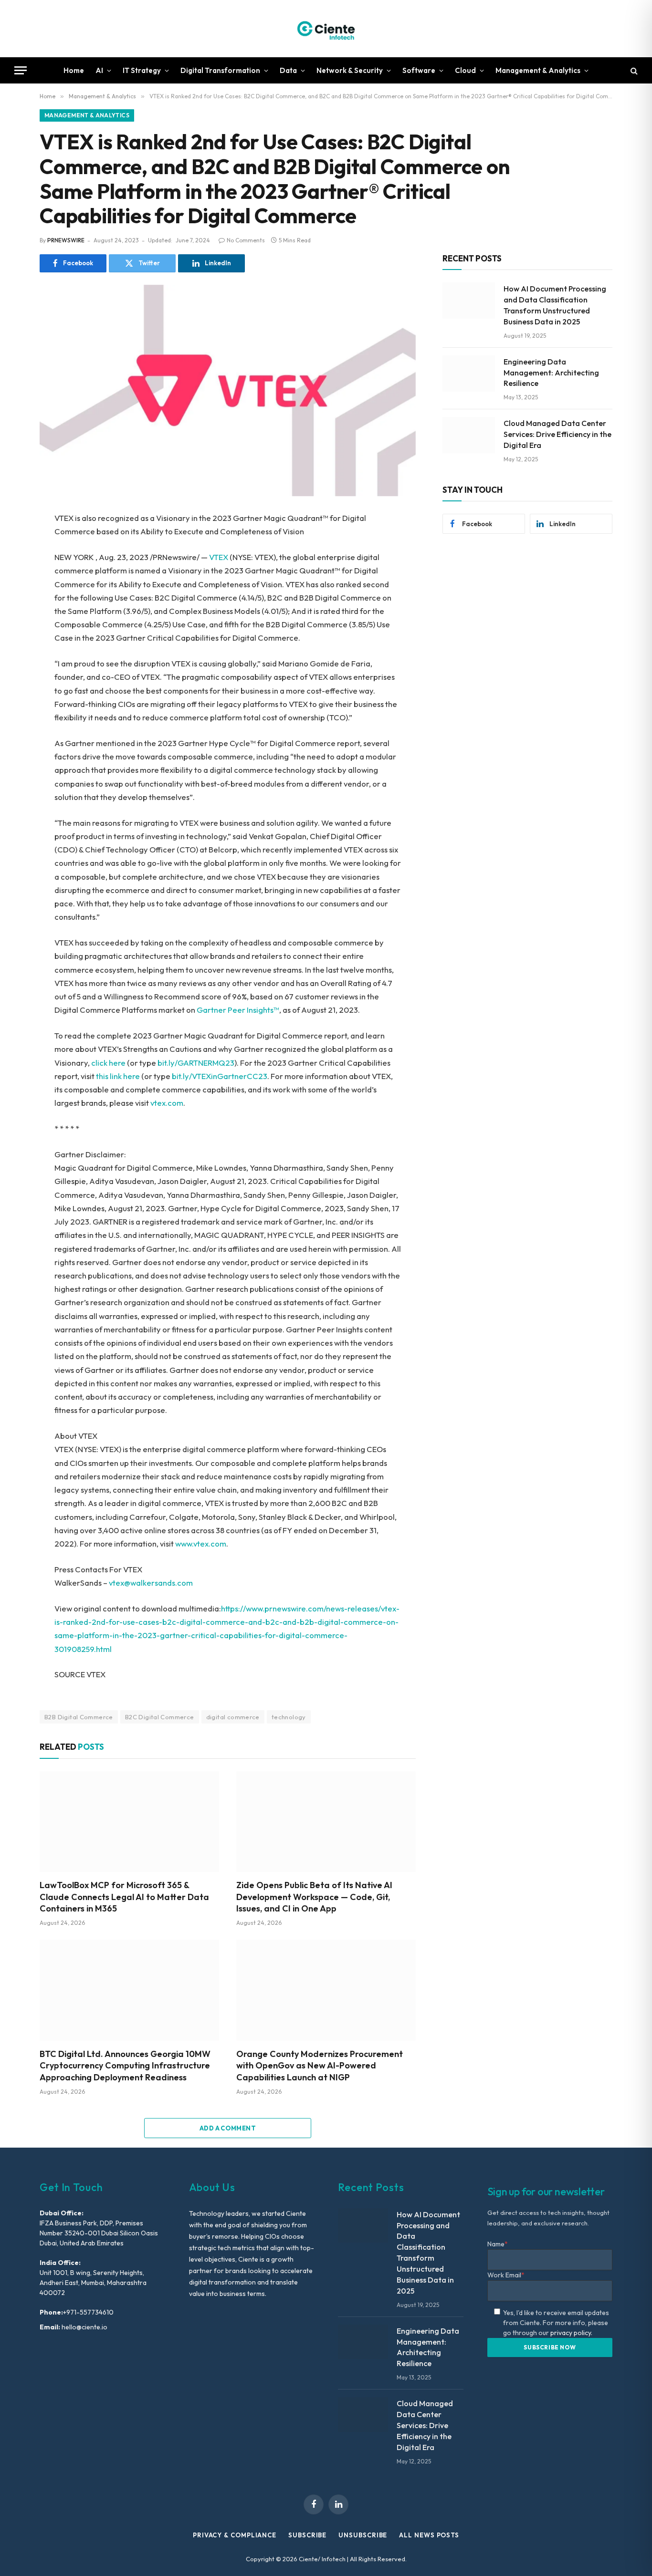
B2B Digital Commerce (79, 1717)
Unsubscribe (363, 2535)
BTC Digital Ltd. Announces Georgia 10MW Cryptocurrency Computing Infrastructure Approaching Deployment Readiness (125, 2066)
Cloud (465, 70)
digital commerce (233, 1717)
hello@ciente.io (84, 2327)
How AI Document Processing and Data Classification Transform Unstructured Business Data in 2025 (555, 305)
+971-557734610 (88, 2312)
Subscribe (307, 2535)
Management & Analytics (538, 70)
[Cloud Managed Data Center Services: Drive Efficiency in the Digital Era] (469, 435)
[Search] (633, 70)
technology (289, 1717)
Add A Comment (228, 2128)
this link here (118, 1076)
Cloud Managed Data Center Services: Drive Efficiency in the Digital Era (557, 434)
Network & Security (350, 70)
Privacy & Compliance (235, 2535)
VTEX (219, 557)
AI (99, 70)
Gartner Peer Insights (235, 1010)
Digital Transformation (220, 70)
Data (288, 70)
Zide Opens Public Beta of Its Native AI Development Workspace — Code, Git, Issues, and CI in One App (314, 1897)
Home (74, 70)
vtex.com (167, 1103)
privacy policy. (571, 2333)
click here (108, 1063)
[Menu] (21, 70)
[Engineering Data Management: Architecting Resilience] (469, 374)
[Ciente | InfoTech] (326, 29)
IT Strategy (142, 70)
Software (419, 70)
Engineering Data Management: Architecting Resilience (551, 373)
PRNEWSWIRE (66, 240)
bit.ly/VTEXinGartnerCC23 (220, 1076)
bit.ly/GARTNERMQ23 (196, 1063)
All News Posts (429, 2535)
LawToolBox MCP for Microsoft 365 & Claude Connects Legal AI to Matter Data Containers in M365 (124, 1897)
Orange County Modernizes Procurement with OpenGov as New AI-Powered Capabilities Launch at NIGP (320, 2066)
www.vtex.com (201, 1543)
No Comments (246, 240)
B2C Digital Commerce (160, 1717)
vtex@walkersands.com (151, 1583)
